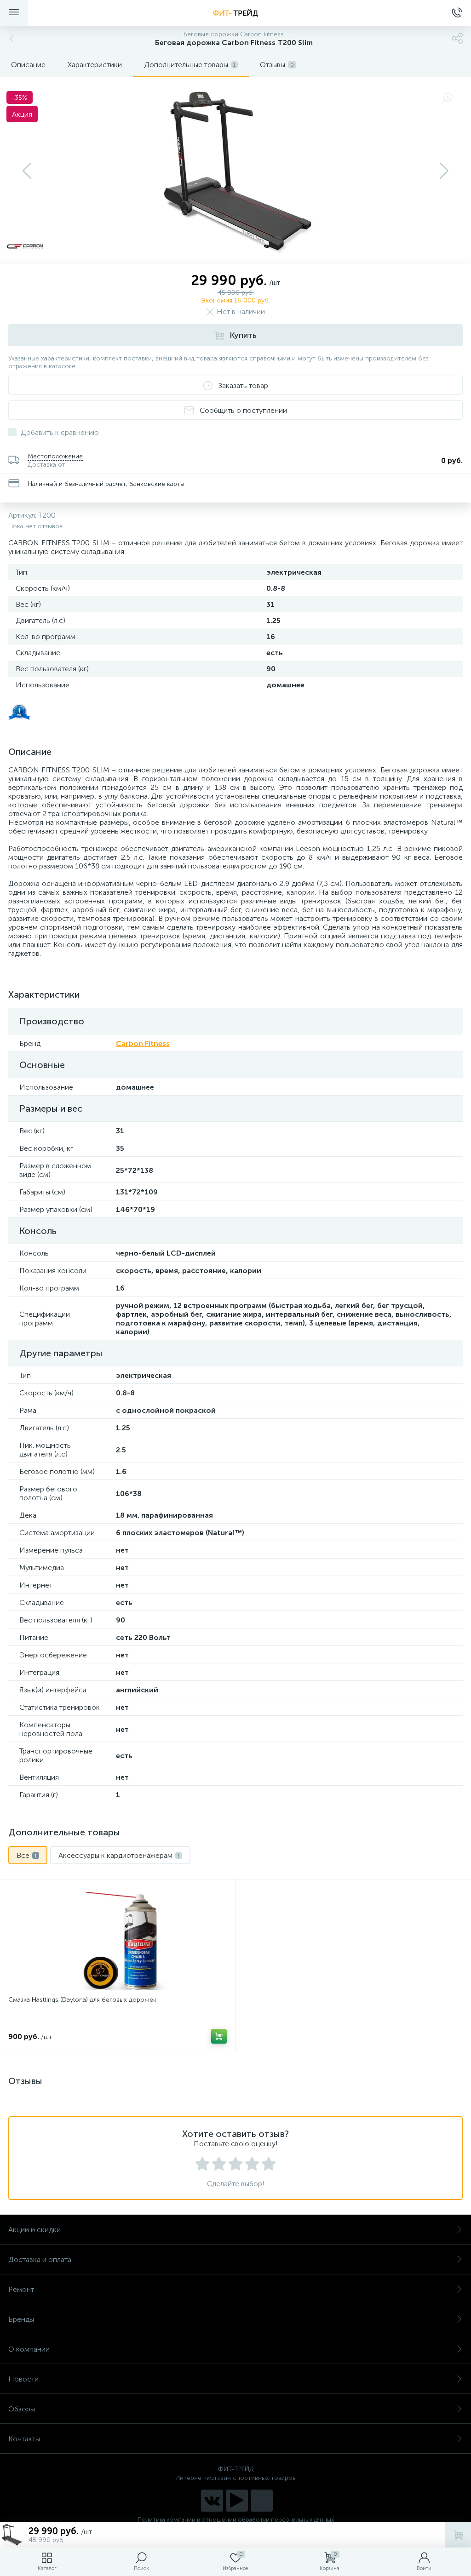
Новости (23, 2379)
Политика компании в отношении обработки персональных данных (236, 2520)
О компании (29, 2349)
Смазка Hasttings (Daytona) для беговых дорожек (82, 2000)
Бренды (21, 2319)
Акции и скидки (34, 2230)
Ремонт (21, 2289)
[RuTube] (237, 2501)
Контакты (24, 2439)
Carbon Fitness (143, 1043)
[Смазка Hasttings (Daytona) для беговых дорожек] (118, 1939)
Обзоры (22, 2409)
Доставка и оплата (40, 2259)
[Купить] (219, 2036)
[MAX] (262, 2501)
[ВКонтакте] (212, 2501)
